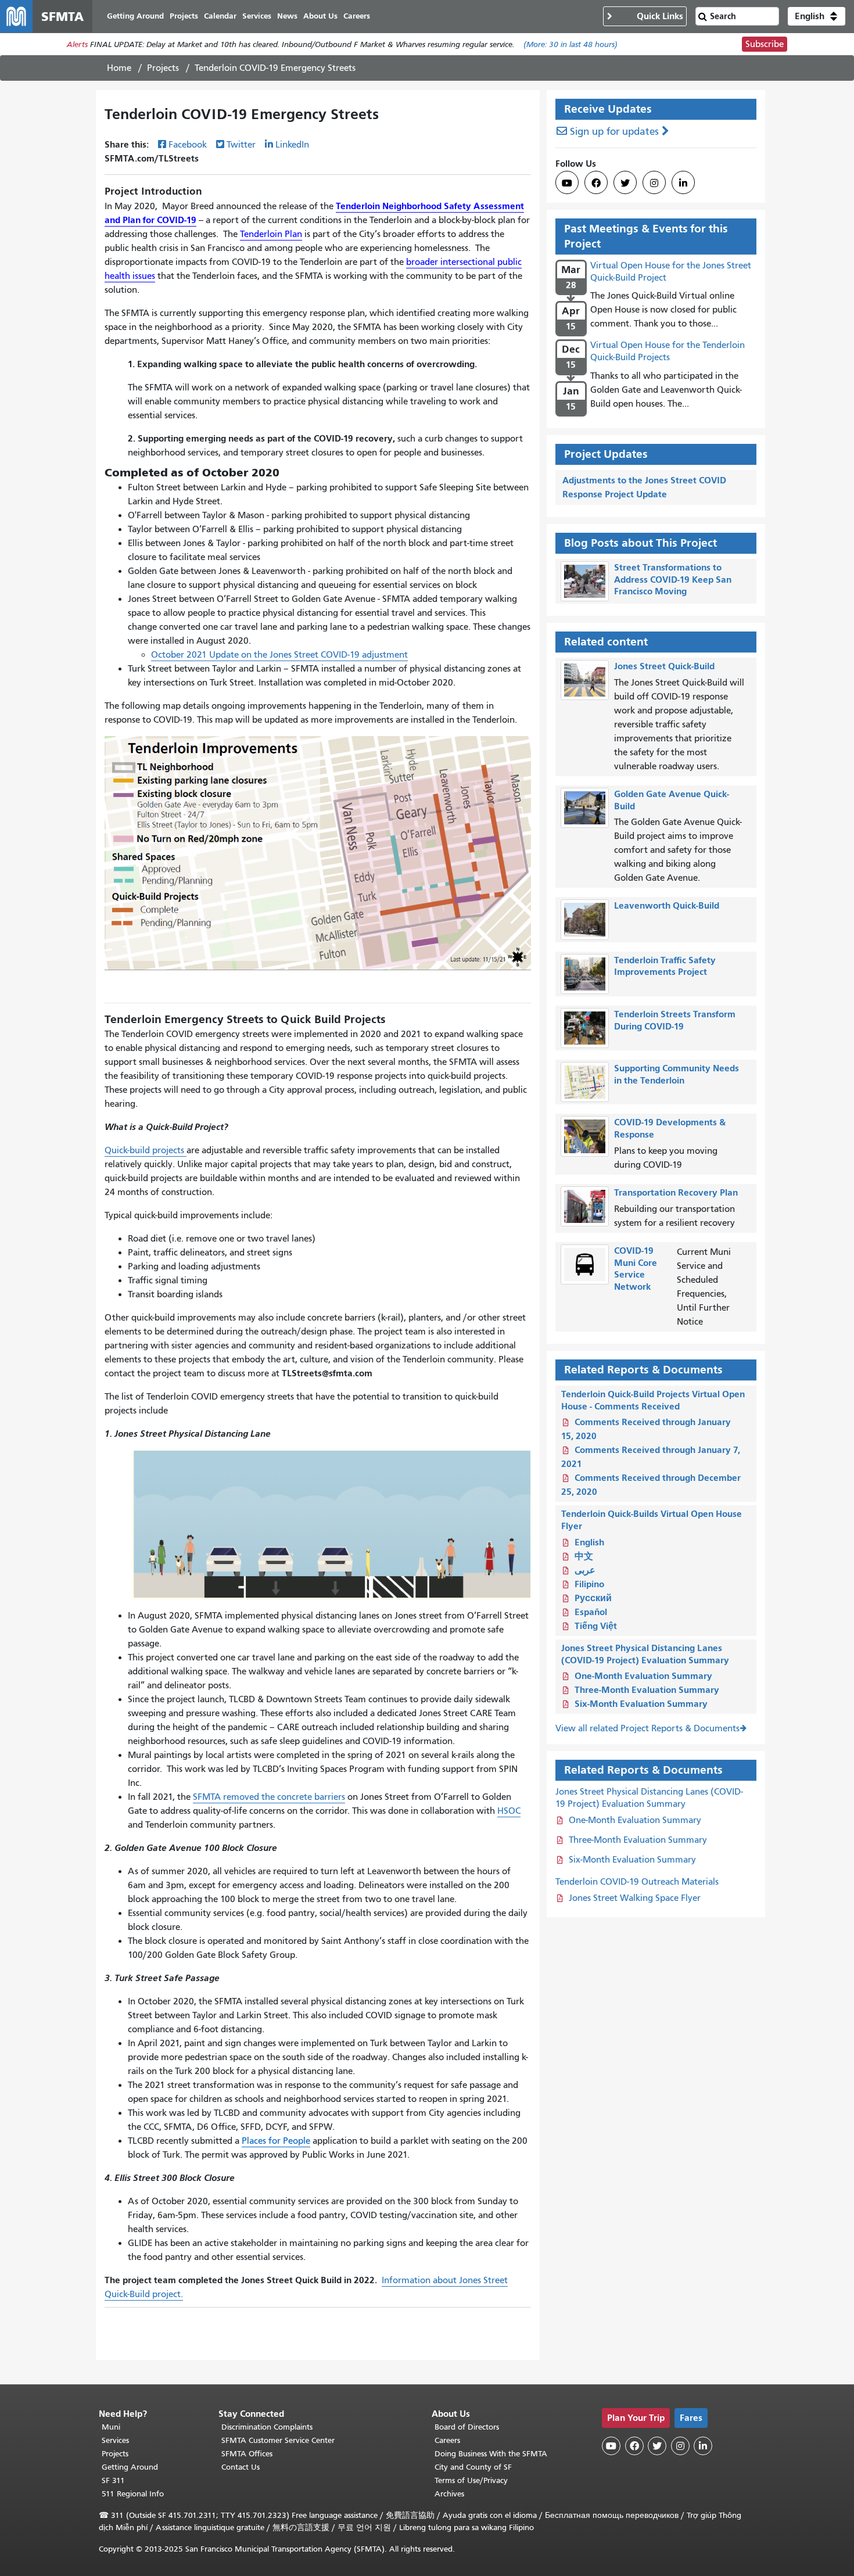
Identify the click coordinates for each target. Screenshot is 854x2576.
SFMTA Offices (247, 2454)
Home (119, 68)
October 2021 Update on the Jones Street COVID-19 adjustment (279, 655)
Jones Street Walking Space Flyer (635, 1898)
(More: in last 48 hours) (570, 44)
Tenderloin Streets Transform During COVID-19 (675, 1020)
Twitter (241, 145)
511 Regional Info (133, 2494)
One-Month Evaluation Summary (643, 1676)
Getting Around (130, 2467)
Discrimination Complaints (267, 2427)
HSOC (509, 1811)
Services (115, 2440)
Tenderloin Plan (271, 234)
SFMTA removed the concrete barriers (269, 1797)
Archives (449, 2494)
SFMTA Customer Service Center (278, 2440)
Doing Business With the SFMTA (491, 2454)
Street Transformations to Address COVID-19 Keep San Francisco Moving (673, 580)
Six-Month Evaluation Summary (641, 1704)
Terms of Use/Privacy (471, 2480)
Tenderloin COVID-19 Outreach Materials (637, 1882)
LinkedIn (292, 145)
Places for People (276, 2141)
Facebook (188, 145)
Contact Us (241, 2467)
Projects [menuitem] (184, 16)
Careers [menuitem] (357, 16)
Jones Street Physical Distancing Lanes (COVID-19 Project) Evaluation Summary (645, 1654)
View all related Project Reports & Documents (647, 1728)
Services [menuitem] (257, 16)
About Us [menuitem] (320, 16)
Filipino (589, 1584)
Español (591, 1612)
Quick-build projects (146, 1150)
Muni (111, 2427)
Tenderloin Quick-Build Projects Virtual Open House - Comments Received (653, 1400)
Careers (447, 2440)
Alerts (77, 44)
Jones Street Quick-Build (664, 666)
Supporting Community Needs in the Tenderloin (677, 1074)
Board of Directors (467, 2427)
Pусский (593, 1598)
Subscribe (765, 44)
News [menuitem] (287, 16)
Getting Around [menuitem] (135, 16)
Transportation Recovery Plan (676, 1192)
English (589, 1542)
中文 (584, 1556)
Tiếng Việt (596, 1626)
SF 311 (113, 2480)
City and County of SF (473, 2467)
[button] (817, 16)
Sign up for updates (614, 132)
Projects (163, 68)
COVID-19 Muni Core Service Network (636, 1269)
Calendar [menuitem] (220, 16)
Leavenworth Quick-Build (667, 905)
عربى (585, 1570)
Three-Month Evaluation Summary (647, 1690)
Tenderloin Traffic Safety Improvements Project (665, 966)
